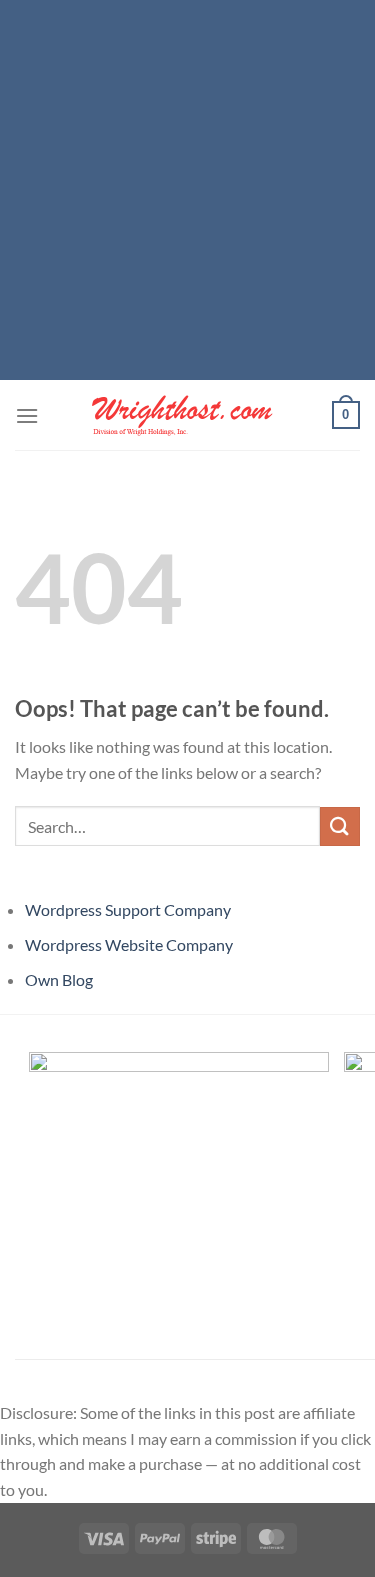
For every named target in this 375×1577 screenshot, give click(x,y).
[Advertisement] (187, 187)
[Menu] (27, 415)
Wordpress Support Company (128, 909)
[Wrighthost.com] (188, 415)
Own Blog (59, 979)
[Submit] (340, 826)
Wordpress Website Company (129, 944)
